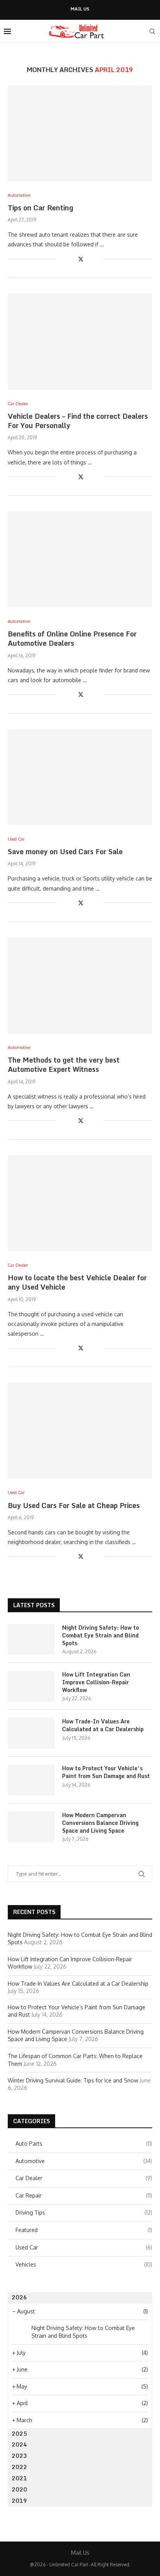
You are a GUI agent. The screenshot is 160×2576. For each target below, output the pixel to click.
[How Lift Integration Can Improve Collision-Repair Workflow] (31, 1686)
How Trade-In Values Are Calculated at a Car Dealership (103, 1725)
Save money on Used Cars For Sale (65, 851)
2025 (19, 2434)
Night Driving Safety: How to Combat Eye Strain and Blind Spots (101, 1635)
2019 (19, 2501)
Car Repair (84, 2195)
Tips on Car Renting (41, 208)
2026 (19, 2297)
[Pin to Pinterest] (90, 259)
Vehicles (84, 2264)
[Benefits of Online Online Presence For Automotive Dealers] (80, 559)
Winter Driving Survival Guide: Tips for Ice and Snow (73, 2080)
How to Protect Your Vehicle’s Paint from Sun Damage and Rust (106, 1772)
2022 (19, 2467)
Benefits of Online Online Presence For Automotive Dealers (72, 638)
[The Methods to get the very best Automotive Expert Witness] (80, 985)
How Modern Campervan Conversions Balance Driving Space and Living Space (100, 1823)
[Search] (152, 31)
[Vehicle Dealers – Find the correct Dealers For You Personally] (80, 342)
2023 (19, 2456)
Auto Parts (84, 2144)
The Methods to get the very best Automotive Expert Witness (64, 1064)
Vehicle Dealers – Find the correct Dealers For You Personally (78, 421)
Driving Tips (84, 2212)
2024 (19, 2444)
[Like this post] (62, 259)
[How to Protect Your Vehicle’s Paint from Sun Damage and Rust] (31, 1780)
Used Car (84, 2247)
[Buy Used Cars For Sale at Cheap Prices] (80, 1431)
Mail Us (80, 9)
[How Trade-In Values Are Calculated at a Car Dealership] (31, 1733)
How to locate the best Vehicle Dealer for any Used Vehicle (77, 1282)
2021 (19, 2478)
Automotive (84, 2161)
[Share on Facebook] (72, 259)
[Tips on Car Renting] (80, 133)
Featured (84, 2230)
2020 (19, 2489)
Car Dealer (84, 2178)
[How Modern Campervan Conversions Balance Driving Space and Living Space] (31, 1827)
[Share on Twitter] (81, 259)
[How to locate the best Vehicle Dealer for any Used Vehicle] (80, 1203)
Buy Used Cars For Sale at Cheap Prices (74, 1505)
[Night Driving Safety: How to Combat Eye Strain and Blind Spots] (31, 1639)
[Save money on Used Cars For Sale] (80, 777)
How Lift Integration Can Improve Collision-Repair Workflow (96, 1682)
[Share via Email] (98, 259)
